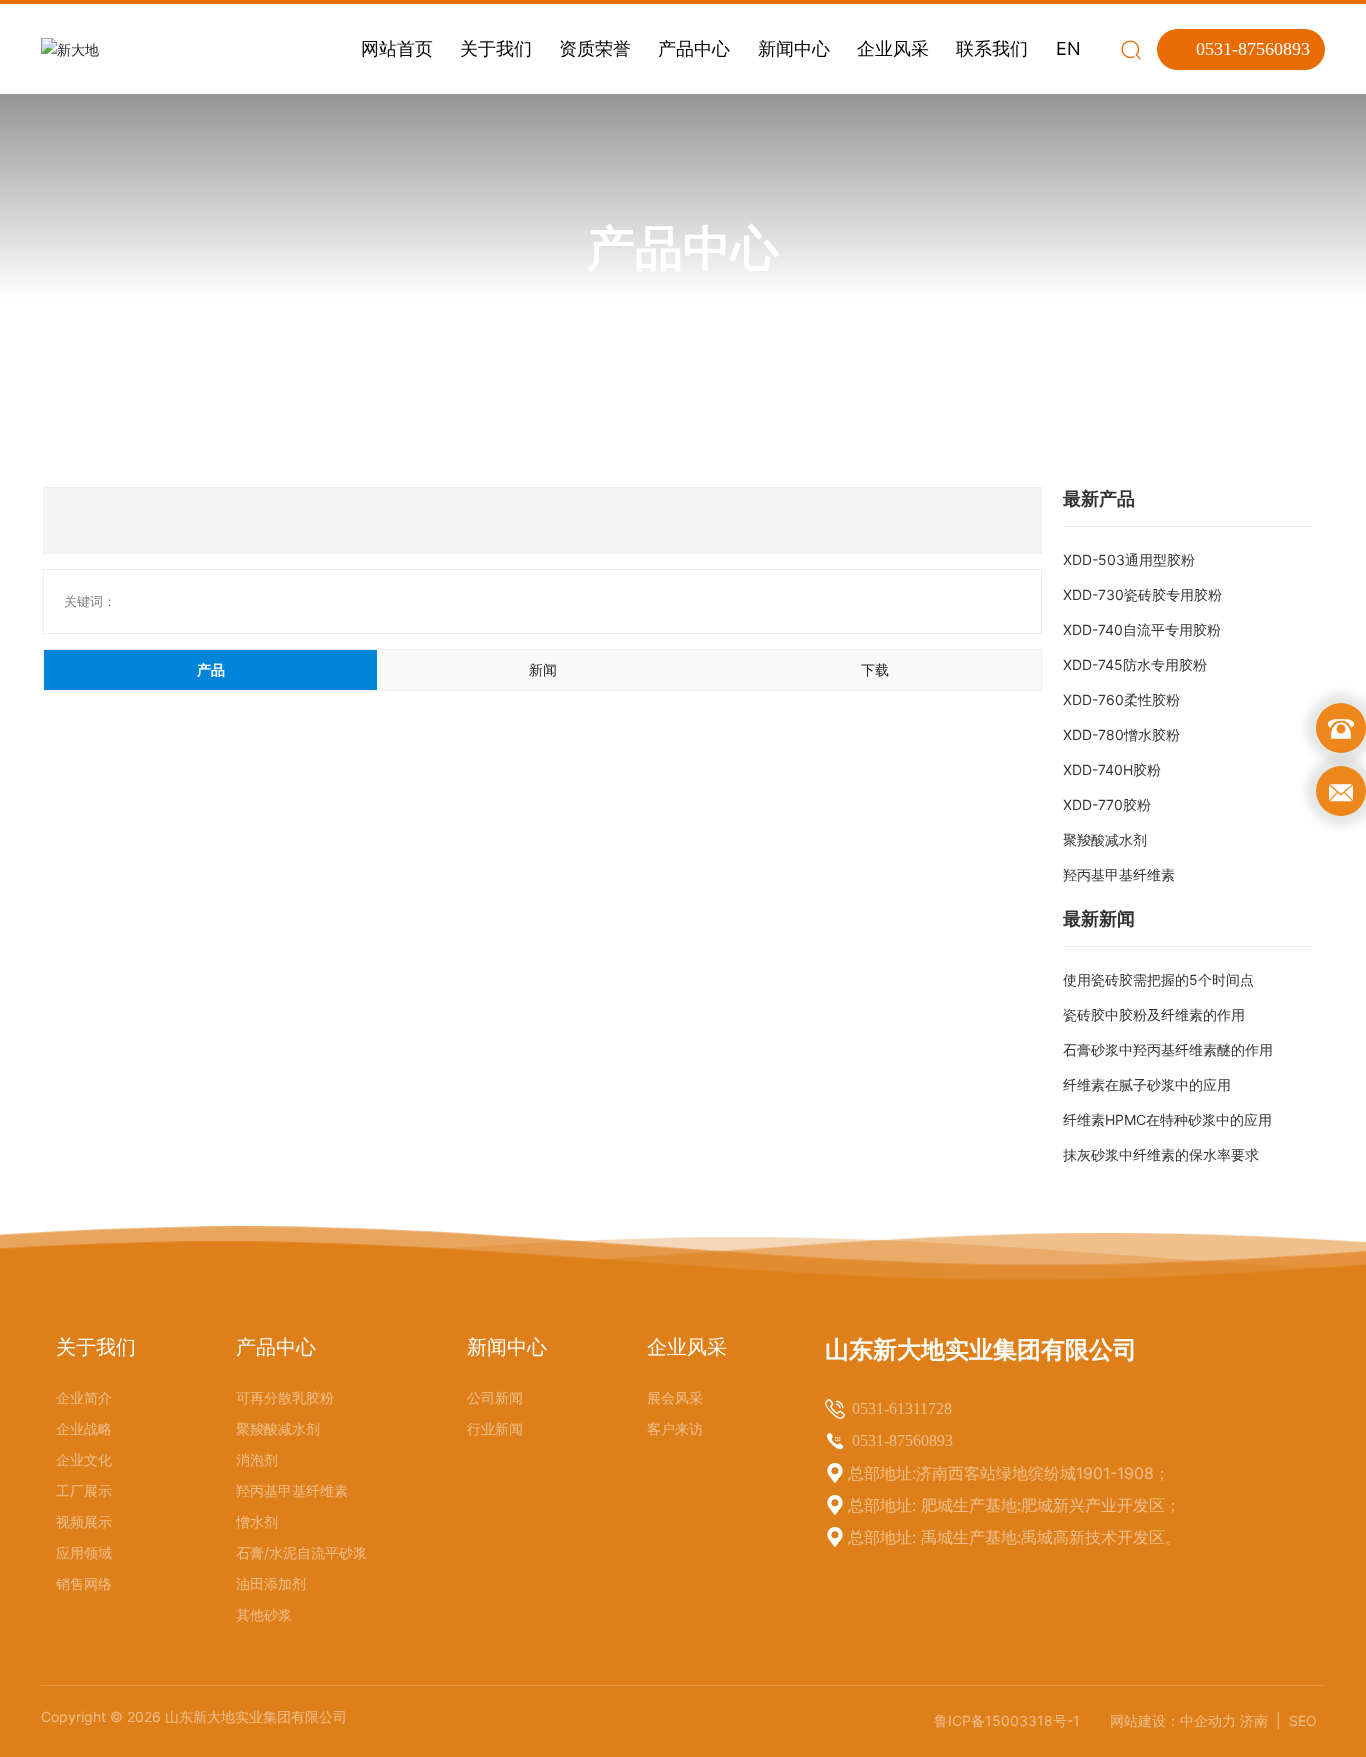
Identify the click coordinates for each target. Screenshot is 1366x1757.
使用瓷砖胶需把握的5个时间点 (1158, 979)
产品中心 (683, 248)
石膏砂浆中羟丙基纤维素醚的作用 (1168, 1049)
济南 (1256, 1720)
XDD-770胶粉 (1107, 804)
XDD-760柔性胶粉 (1121, 699)
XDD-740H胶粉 (1112, 769)
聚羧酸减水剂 (1105, 839)
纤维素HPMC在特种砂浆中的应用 (1167, 1119)
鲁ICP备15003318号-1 (1007, 1720)
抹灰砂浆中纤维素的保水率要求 (1161, 1154)
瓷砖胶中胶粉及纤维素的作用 (1154, 1014)
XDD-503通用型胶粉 (1129, 559)
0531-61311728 (902, 1408)
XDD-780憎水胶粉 (1121, 734)
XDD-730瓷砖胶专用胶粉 (1142, 594)
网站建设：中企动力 (1173, 1720)
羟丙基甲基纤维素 (1119, 874)
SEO (1303, 1720)
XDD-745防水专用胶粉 (1135, 664)
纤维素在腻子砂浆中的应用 (1147, 1084)
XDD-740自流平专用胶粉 (1142, 629)
